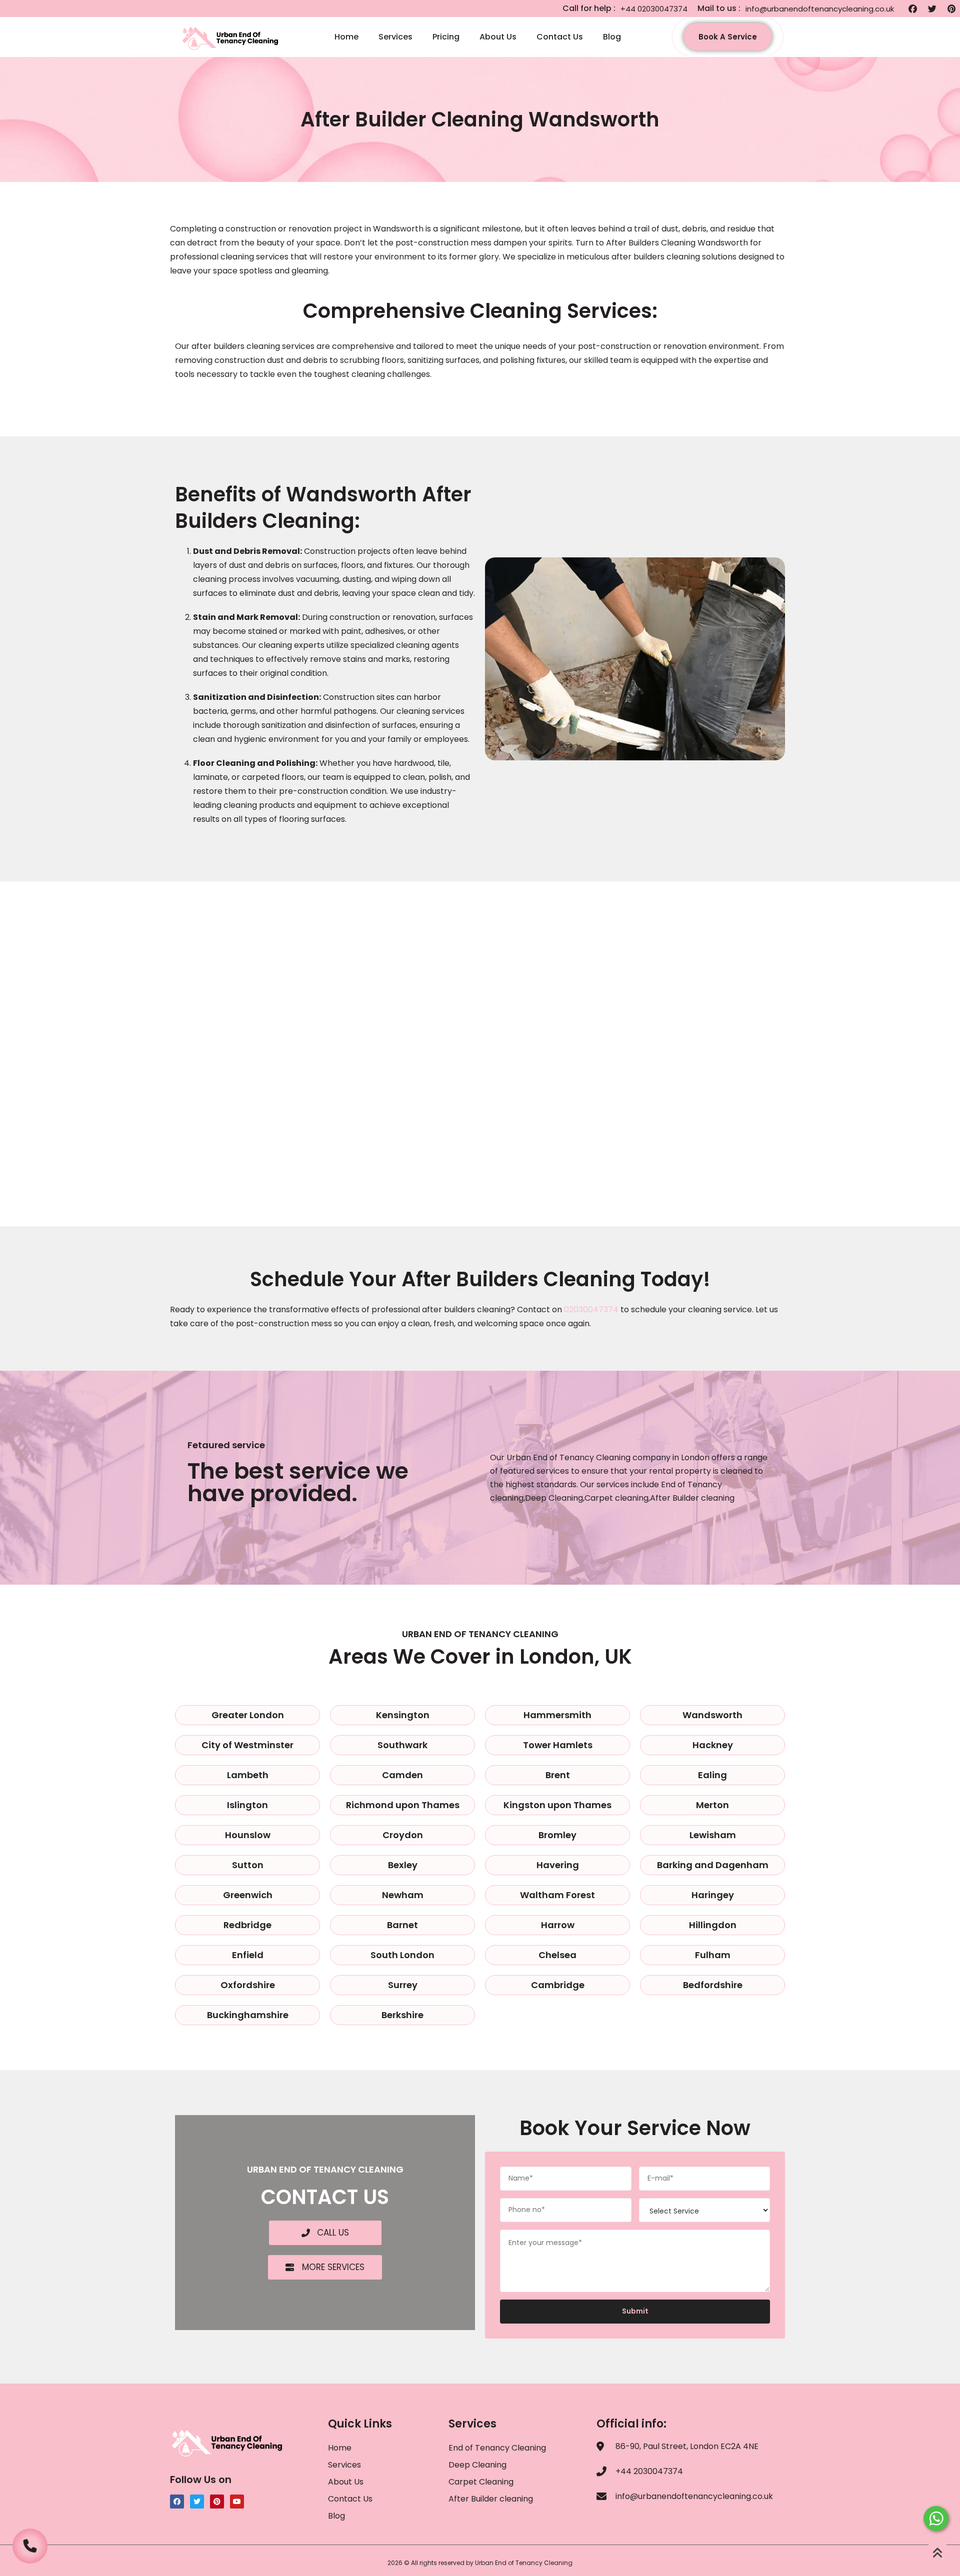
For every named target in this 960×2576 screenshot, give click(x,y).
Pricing (446, 37)
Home (346, 37)
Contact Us (560, 37)
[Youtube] (237, 2502)
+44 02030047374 (654, 9)
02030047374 (591, 1309)
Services (395, 37)
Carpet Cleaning (481, 2482)
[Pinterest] (951, 8)
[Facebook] (912, 8)
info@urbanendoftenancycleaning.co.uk (820, 9)
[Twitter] (932, 8)
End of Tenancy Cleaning (497, 2448)
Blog (612, 37)
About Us (498, 37)
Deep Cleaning (477, 2465)
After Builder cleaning (492, 2499)
